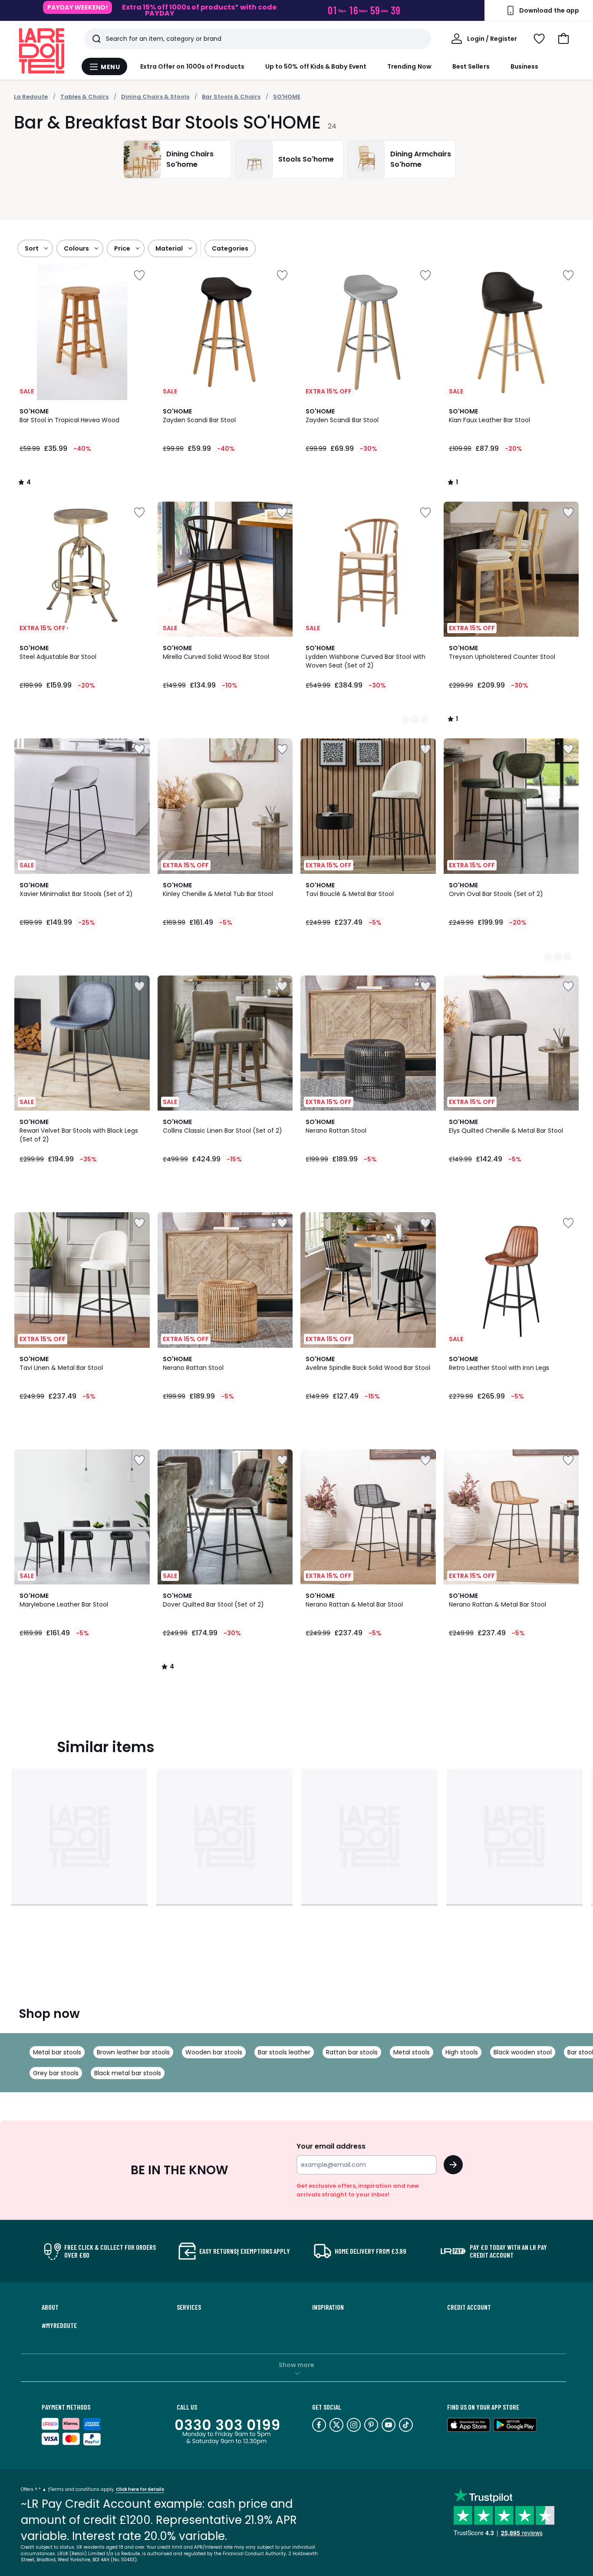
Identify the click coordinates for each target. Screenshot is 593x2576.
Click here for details (140, 2489)
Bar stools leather (284, 2052)
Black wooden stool (523, 2052)
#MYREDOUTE (59, 2325)
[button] (563, 39)
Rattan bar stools (352, 2052)
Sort (32, 248)
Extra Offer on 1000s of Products (192, 66)
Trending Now (409, 66)
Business (525, 66)
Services (189, 2307)
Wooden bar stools (214, 2052)
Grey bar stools (56, 2073)
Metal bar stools (57, 2052)
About (50, 2307)
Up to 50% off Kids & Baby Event (316, 66)
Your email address (331, 2146)
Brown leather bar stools (133, 2052)
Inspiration (328, 2307)
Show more (296, 2365)
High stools (462, 2052)
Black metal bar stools (128, 2073)
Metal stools (412, 2052)
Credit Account (469, 2307)
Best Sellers (471, 66)
